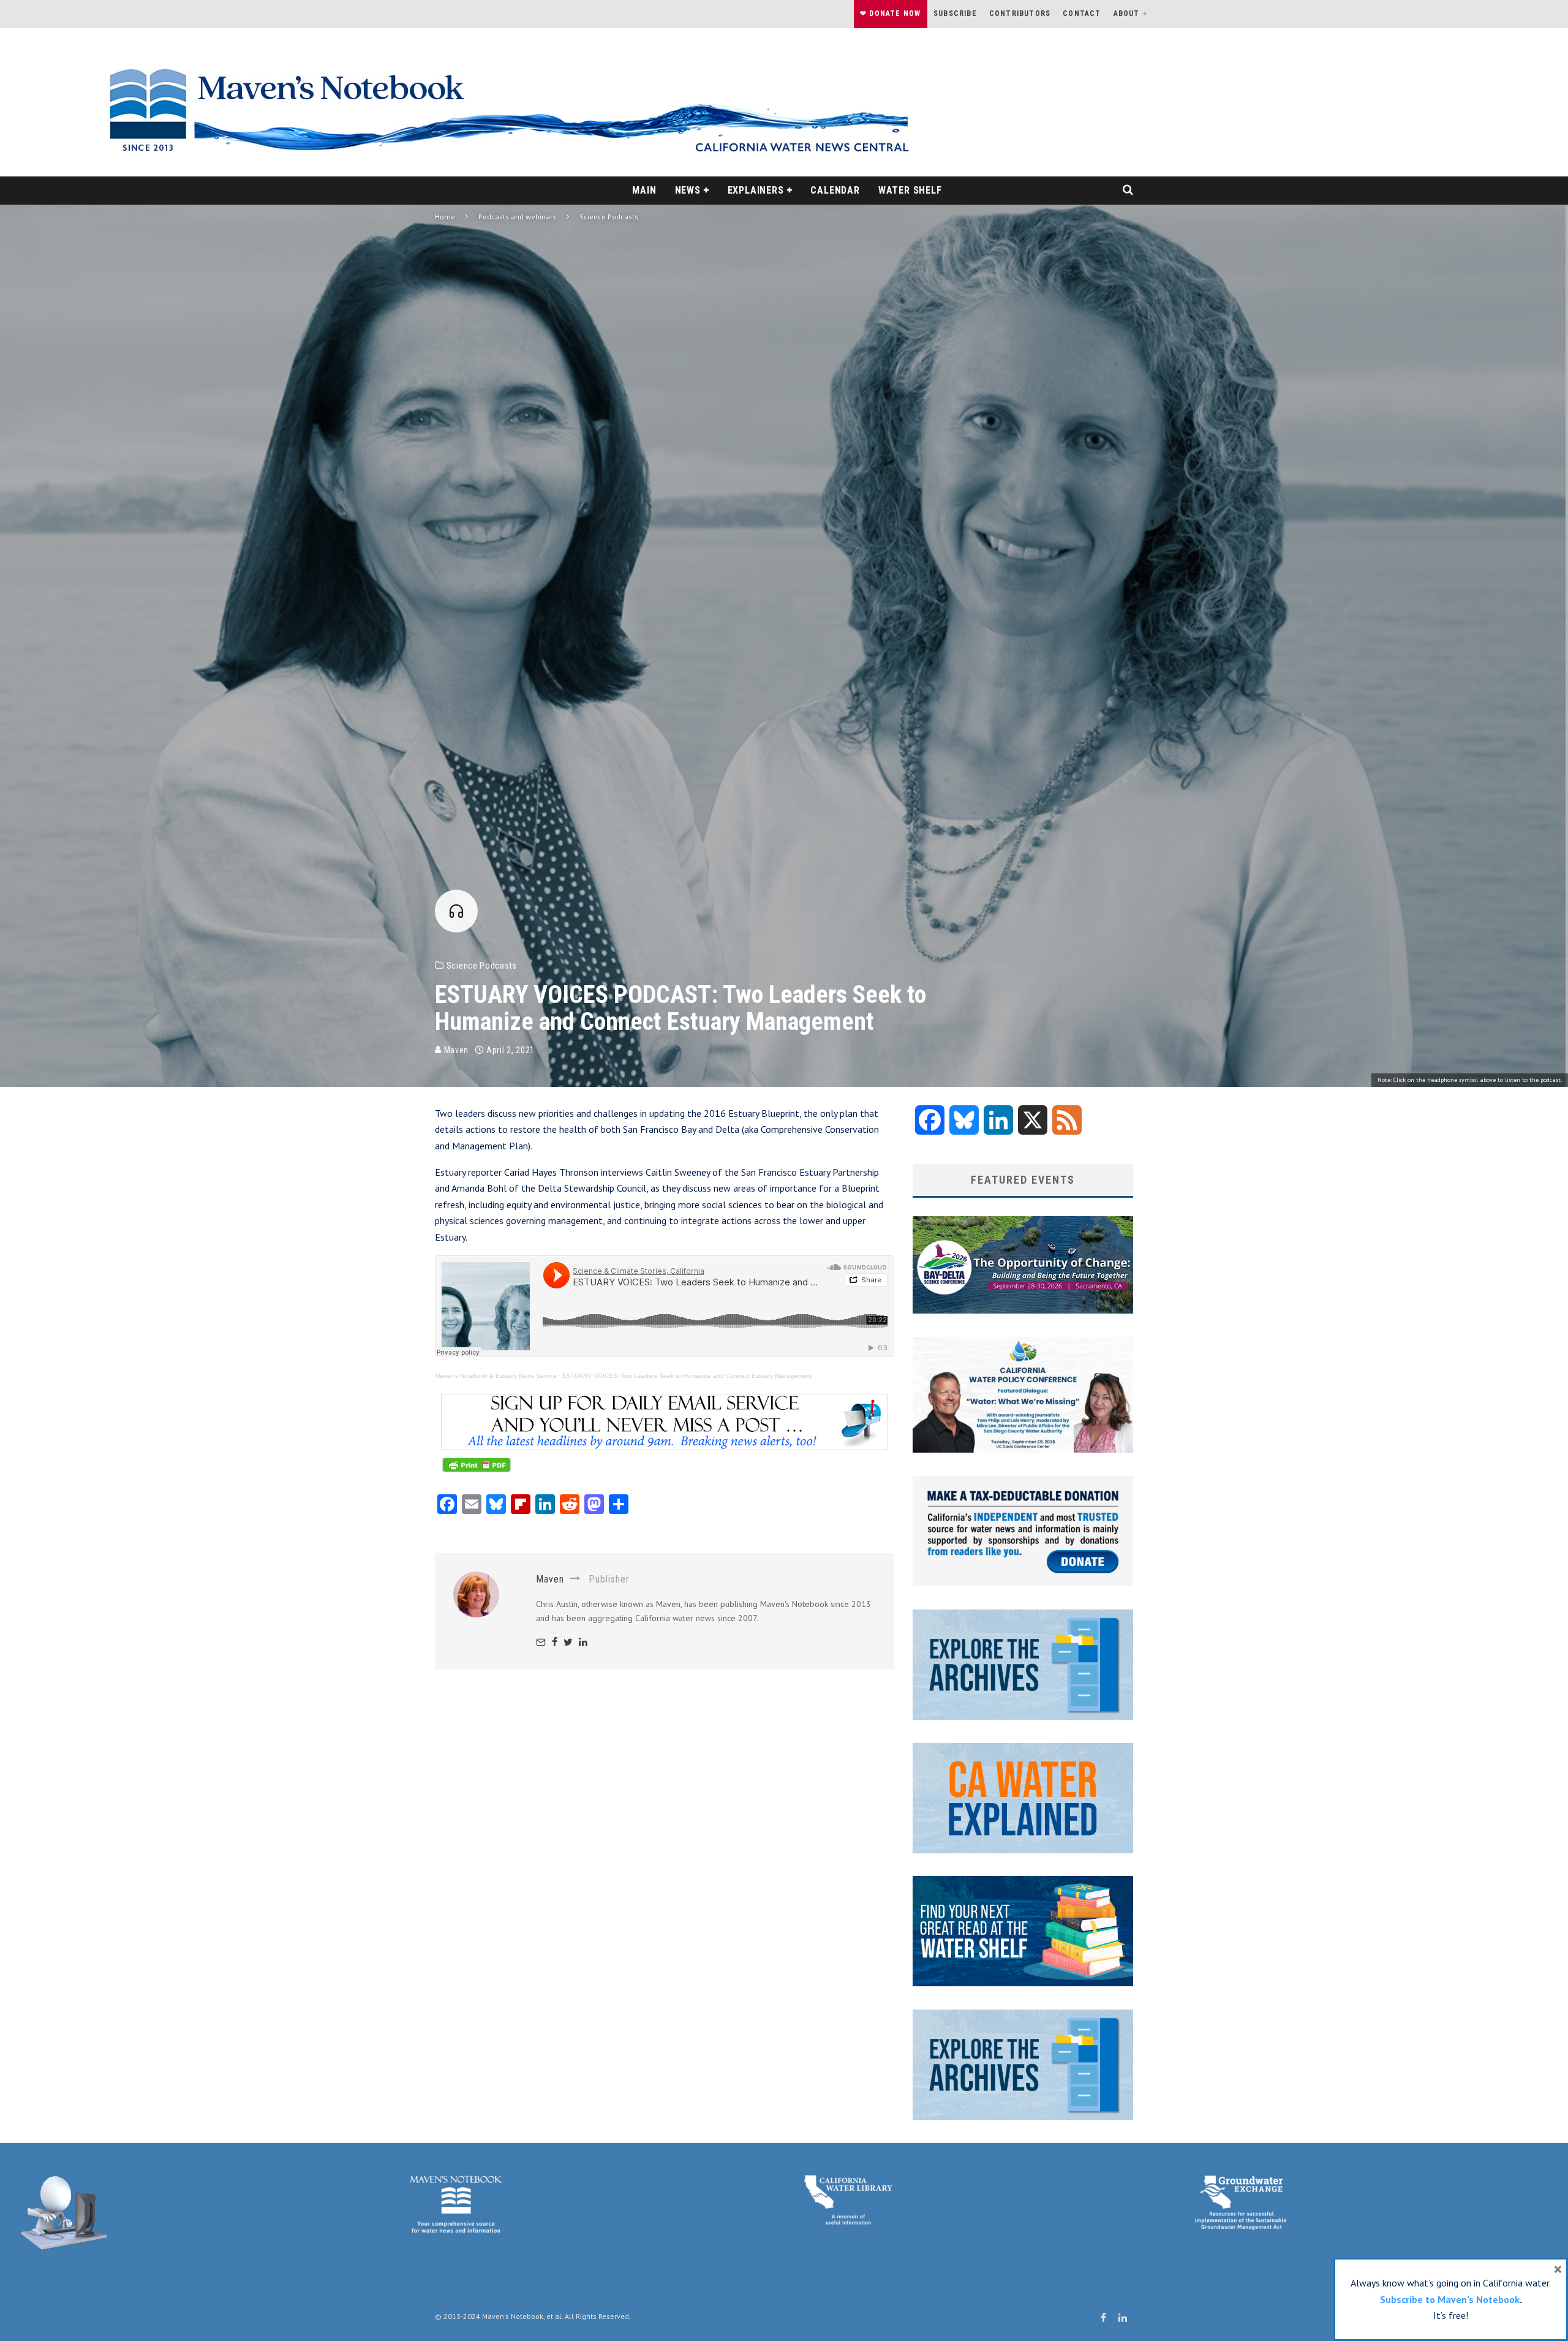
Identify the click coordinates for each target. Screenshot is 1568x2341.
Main (644, 190)
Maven (455, 1050)
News (688, 190)
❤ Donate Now (890, 13)
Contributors (1020, 13)
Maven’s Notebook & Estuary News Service (496, 1376)
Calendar (835, 190)
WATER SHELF (910, 190)
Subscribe (955, 13)
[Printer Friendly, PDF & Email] (477, 1471)
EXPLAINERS (756, 190)
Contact (1082, 13)
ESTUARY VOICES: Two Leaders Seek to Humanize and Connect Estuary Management (687, 1376)
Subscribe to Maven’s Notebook (1450, 2299)
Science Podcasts (482, 966)
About (1127, 13)
